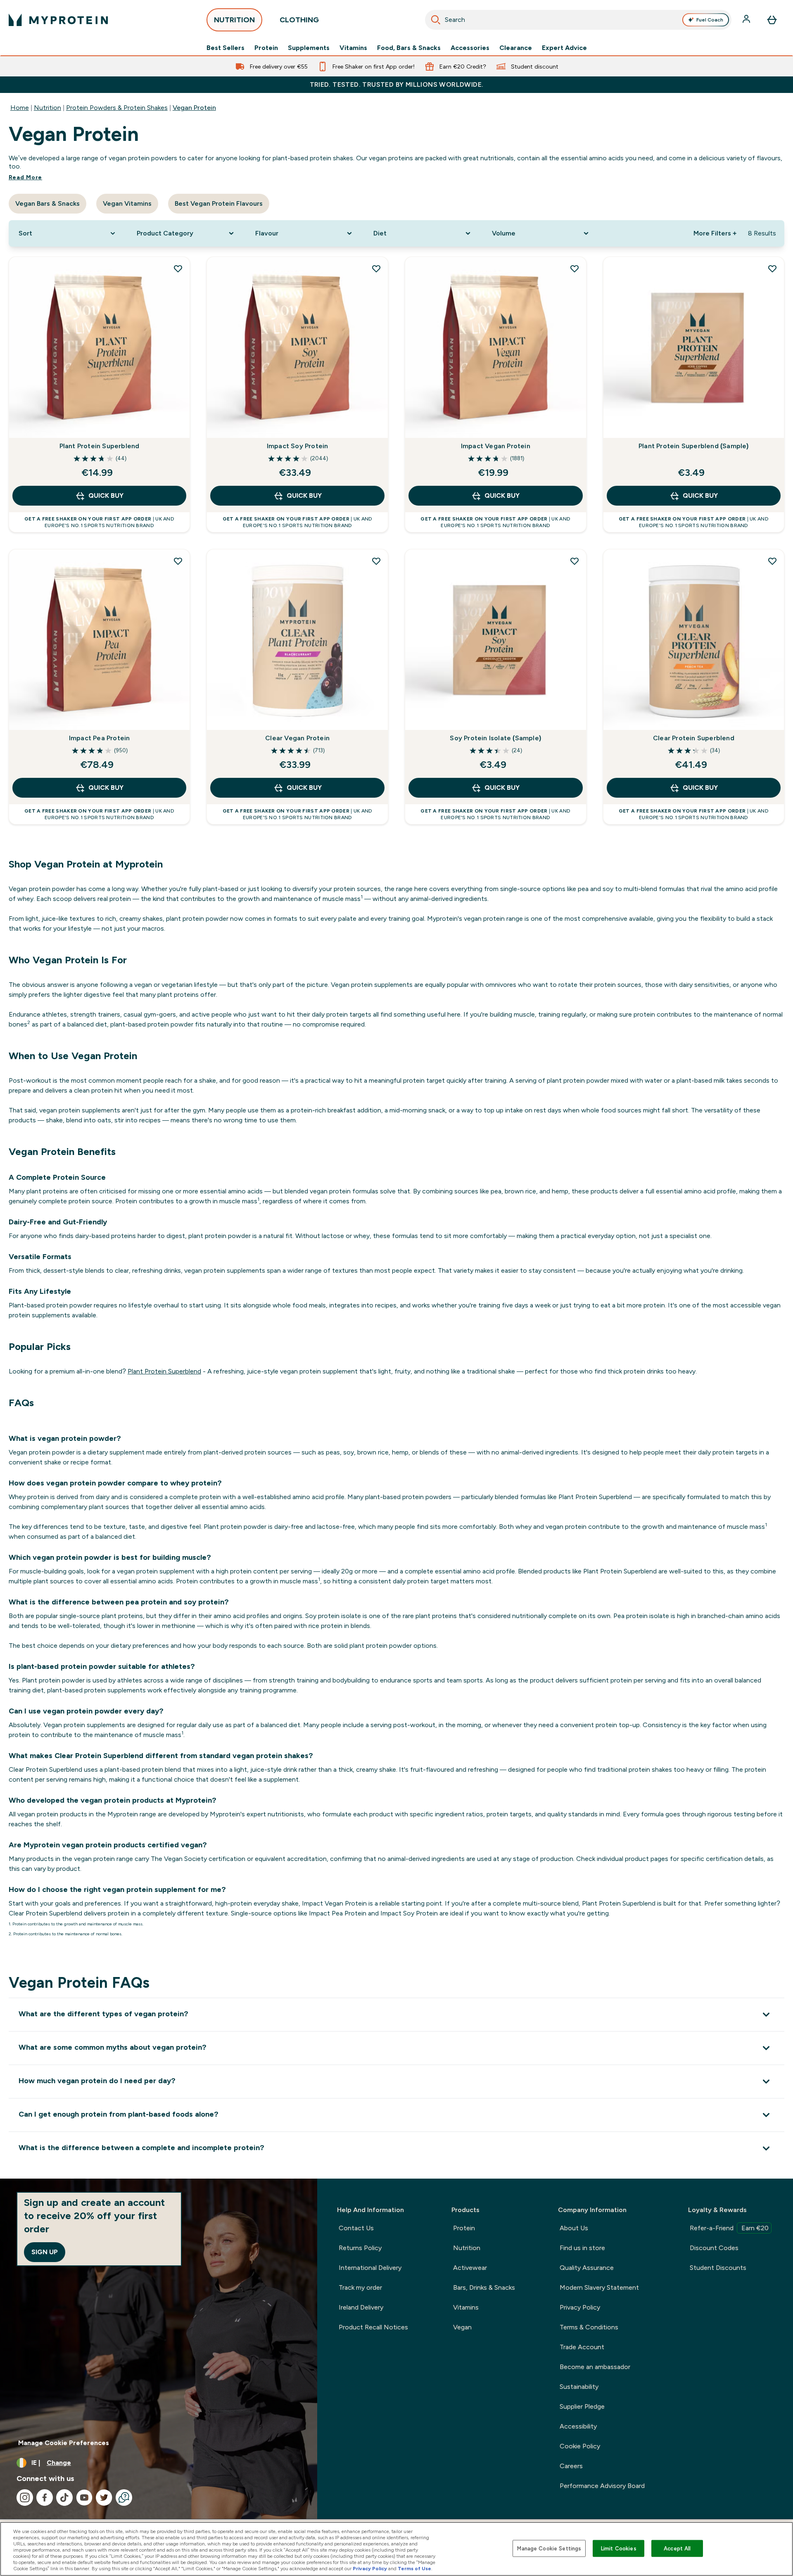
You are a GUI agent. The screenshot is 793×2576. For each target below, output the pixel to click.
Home (20, 108)
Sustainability (579, 2387)
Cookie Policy (580, 2446)
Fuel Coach (710, 20)
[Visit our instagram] (25, 2498)
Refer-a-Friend (729, 2228)
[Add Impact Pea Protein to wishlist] (178, 561)
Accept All (677, 2548)
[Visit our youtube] (84, 2498)
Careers (571, 2466)
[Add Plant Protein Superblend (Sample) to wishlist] (772, 269)
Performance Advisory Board (602, 2486)
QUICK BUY (106, 495)
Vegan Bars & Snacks (47, 203)
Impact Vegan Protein (496, 446)
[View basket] (772, 20)
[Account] (747, 20)
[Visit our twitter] (104, 2498)
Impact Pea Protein (100, 738)
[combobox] (578, 20)
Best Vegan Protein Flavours (219, 203)
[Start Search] (436, 20)
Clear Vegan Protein (297, 738)
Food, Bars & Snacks (409, 48)
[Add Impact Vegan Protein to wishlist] (575, 269)
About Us (574, 2228)
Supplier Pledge (582, 2406)
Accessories (470, 48)
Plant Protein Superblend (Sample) (694, 446)
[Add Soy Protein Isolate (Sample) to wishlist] (575, 561)
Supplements (309, 48)
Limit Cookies (619, 2548)
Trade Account (582, 2347)
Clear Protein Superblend (694, 738)
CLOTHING (299, 20)
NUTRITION (234, 20)
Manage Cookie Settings (549, 2548)
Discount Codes (714, 2248)
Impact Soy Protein (298, 446)
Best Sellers (226, 48)
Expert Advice (564, 48)
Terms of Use (414, 2569)
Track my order (360, 2287)
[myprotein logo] (58, 20)
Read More (25, 177)
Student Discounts (718, 2268)
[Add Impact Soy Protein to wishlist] (376, 269)
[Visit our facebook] (45, 2498)
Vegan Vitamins (127, 203)
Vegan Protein (194, 108)
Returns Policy (360, 2248)
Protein (266, 48)
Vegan (462, 2327)
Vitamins (353, 48)
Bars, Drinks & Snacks (484, 2287)
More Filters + (715, 233)
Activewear (470, 2268)
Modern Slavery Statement (599, 2287)
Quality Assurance (587, 2268)
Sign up (45, 2252)
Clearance (516, 48)
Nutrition (47, 108)
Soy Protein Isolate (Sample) (495, 738)
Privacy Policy (580, 2307)
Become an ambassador (595, 2367)
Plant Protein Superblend (100, 446)
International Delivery (370, 2268)
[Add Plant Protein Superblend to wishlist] (178, 269)
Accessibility (578, 2426)
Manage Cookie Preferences (64, 2443)
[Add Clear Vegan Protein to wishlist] (376, 561)
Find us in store (582, 2248)
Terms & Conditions (589, 2327)
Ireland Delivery (361, 2307)
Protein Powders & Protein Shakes (117, 108)
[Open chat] (124, 2498)
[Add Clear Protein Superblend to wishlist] (772, 561)
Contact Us (356, 2228)
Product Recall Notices (373, 2327)
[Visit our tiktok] (64, 2498)
